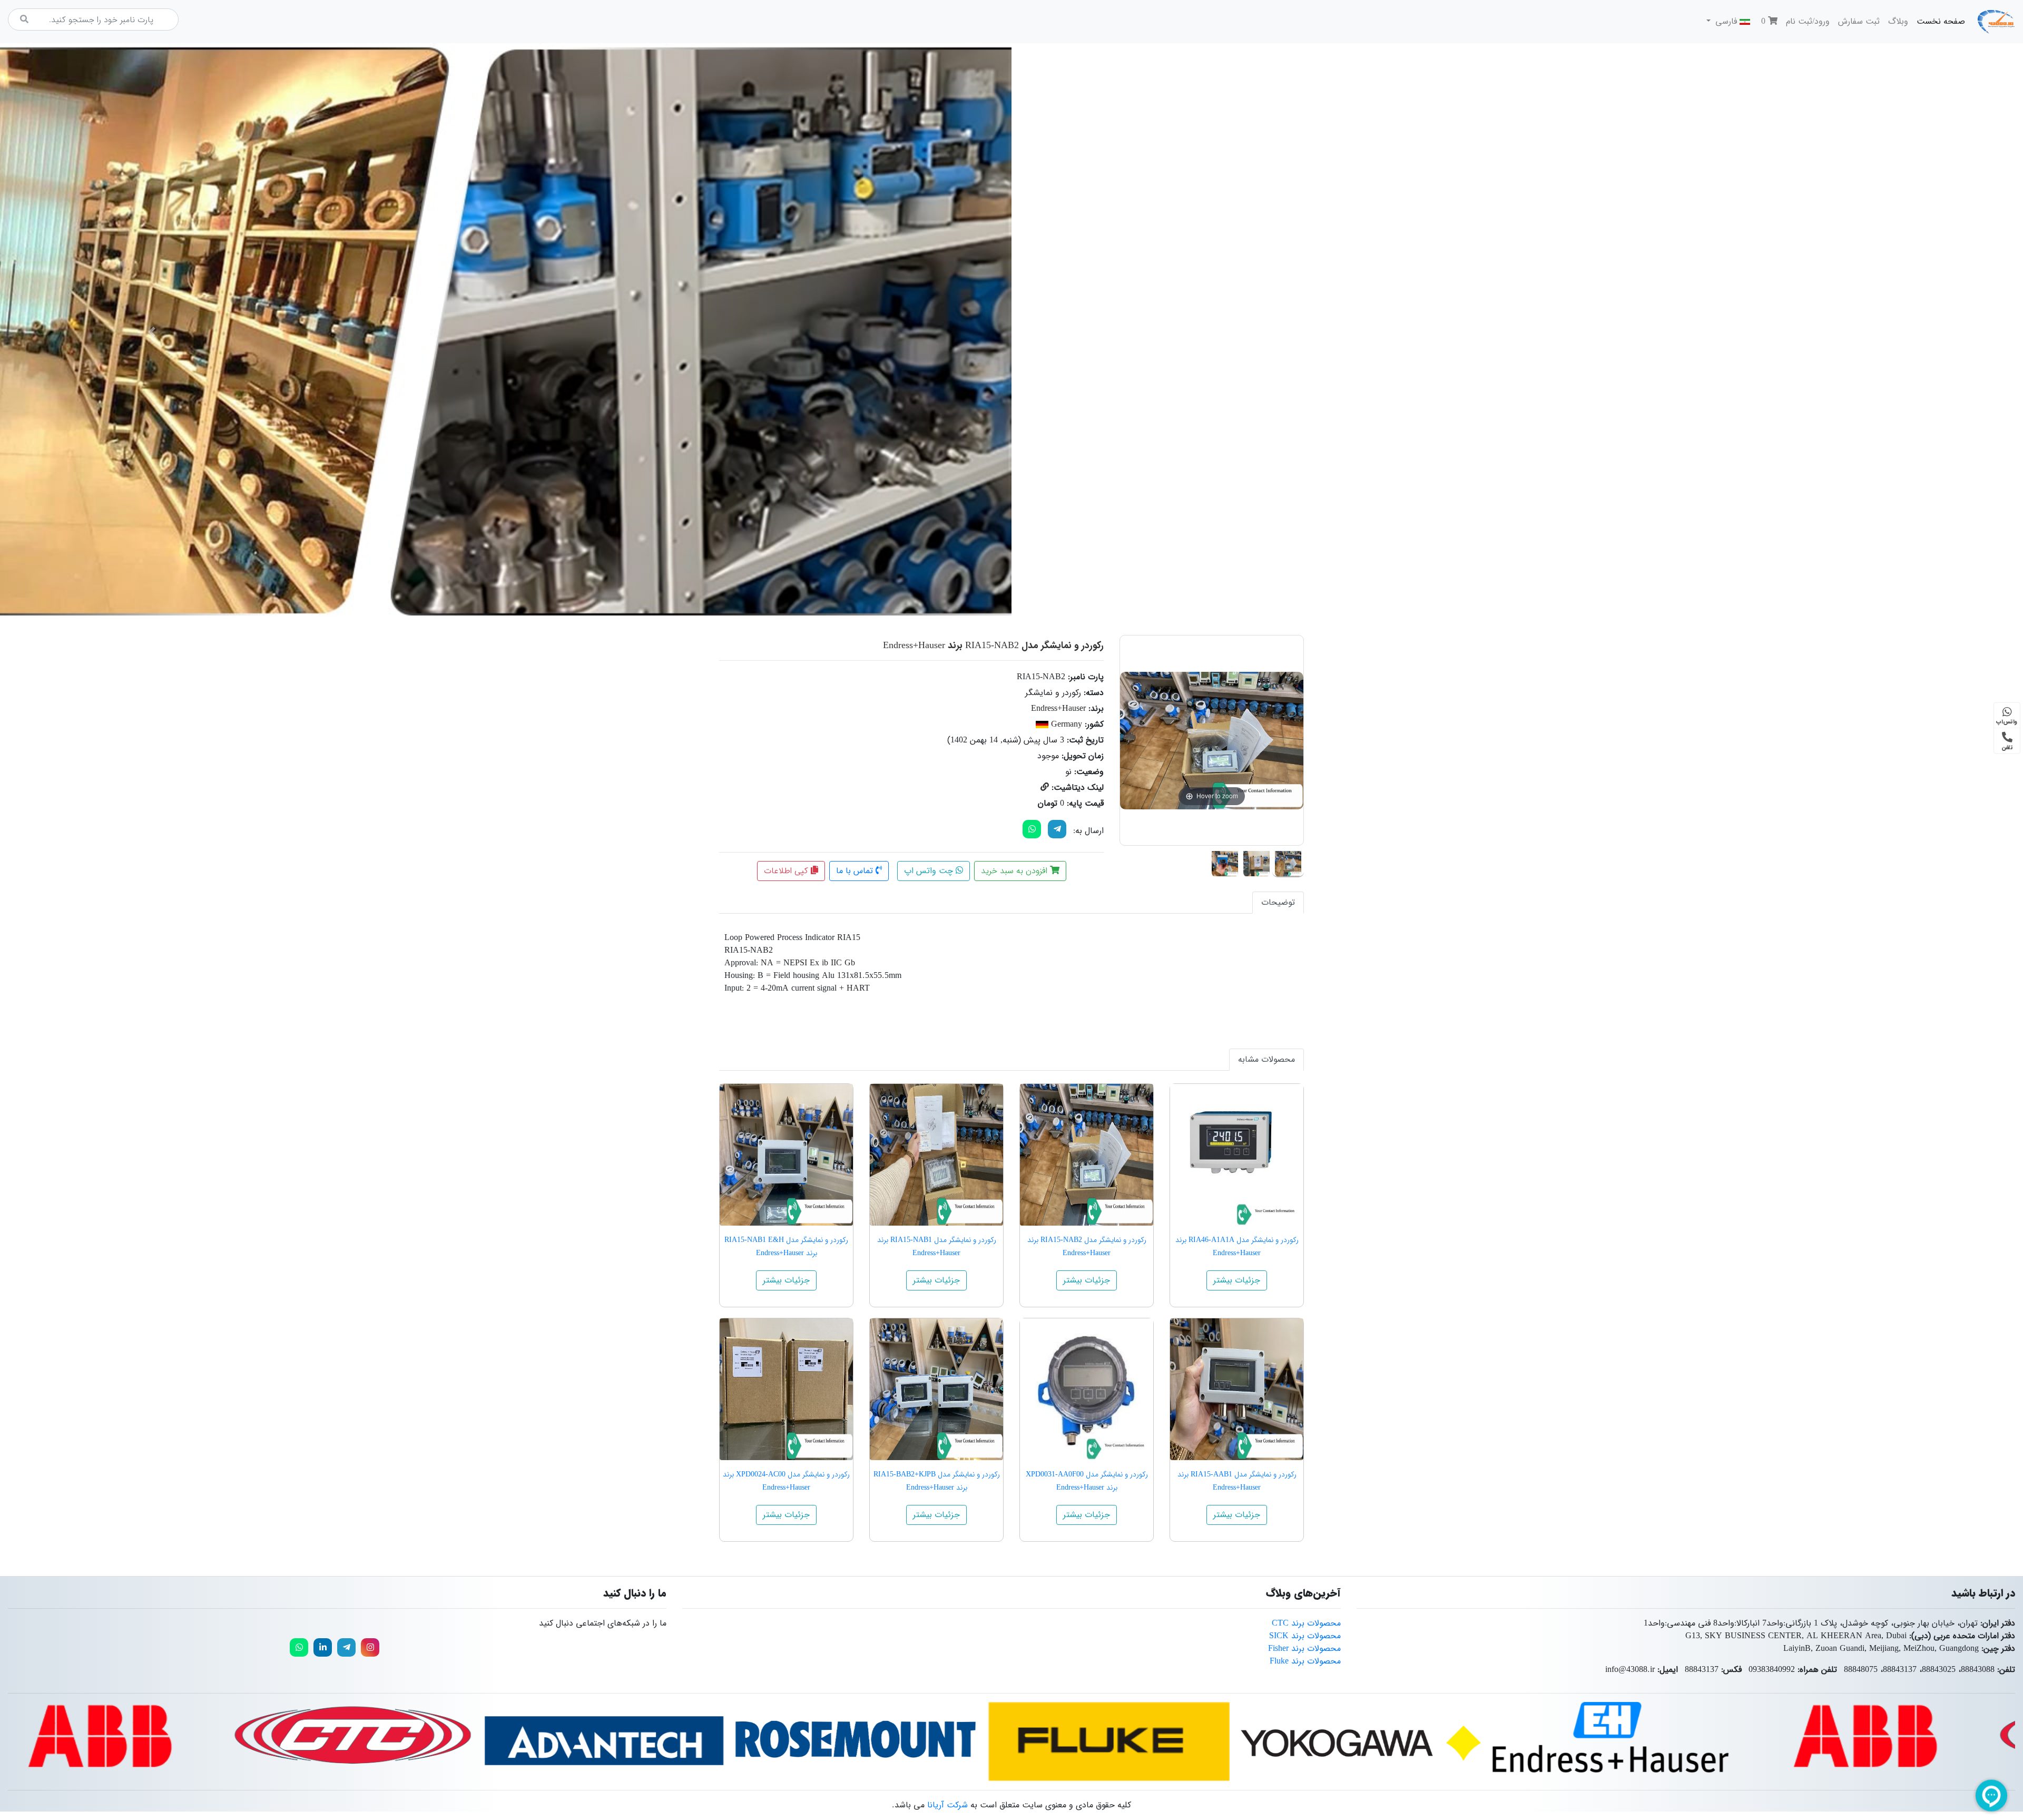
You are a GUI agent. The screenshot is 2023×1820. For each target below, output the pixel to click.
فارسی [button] (1726, 21)
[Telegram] (1057, 829)
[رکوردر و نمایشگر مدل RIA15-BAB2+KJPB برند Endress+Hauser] (936, 1389)
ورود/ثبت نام (1808, 21)
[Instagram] (370, 1647)
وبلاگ (1898, 21)
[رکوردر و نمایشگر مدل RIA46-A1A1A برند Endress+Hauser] (1237, 1155)
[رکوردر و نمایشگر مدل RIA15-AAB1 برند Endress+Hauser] (1237, 1389)
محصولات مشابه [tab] (1266, 1059)
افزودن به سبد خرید (1015, 871)
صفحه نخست (1939, 21)
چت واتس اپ (930, 871)
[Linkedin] (323, 1647)
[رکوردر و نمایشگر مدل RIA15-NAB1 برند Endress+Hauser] (936, 1155)
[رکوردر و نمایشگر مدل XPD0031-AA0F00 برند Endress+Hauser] (1087, 1389)
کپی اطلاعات (787, 871)
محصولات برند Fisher (1304, 1648)
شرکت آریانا (947, 1805)
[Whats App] (1032, 829)
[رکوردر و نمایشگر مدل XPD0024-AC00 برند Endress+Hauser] (786, 1389)
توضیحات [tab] (1278, 902)
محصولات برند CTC (1306, 1623)
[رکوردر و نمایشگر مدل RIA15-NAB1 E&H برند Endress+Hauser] (786, 1155)
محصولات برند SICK (1305, 1636)
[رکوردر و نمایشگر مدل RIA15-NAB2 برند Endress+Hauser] (1288, 862)
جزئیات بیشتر (1237, 1280)
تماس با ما (856, 871)
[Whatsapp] (299, 1647)
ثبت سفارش (1859, 21)
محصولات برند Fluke (1305, 1661)
